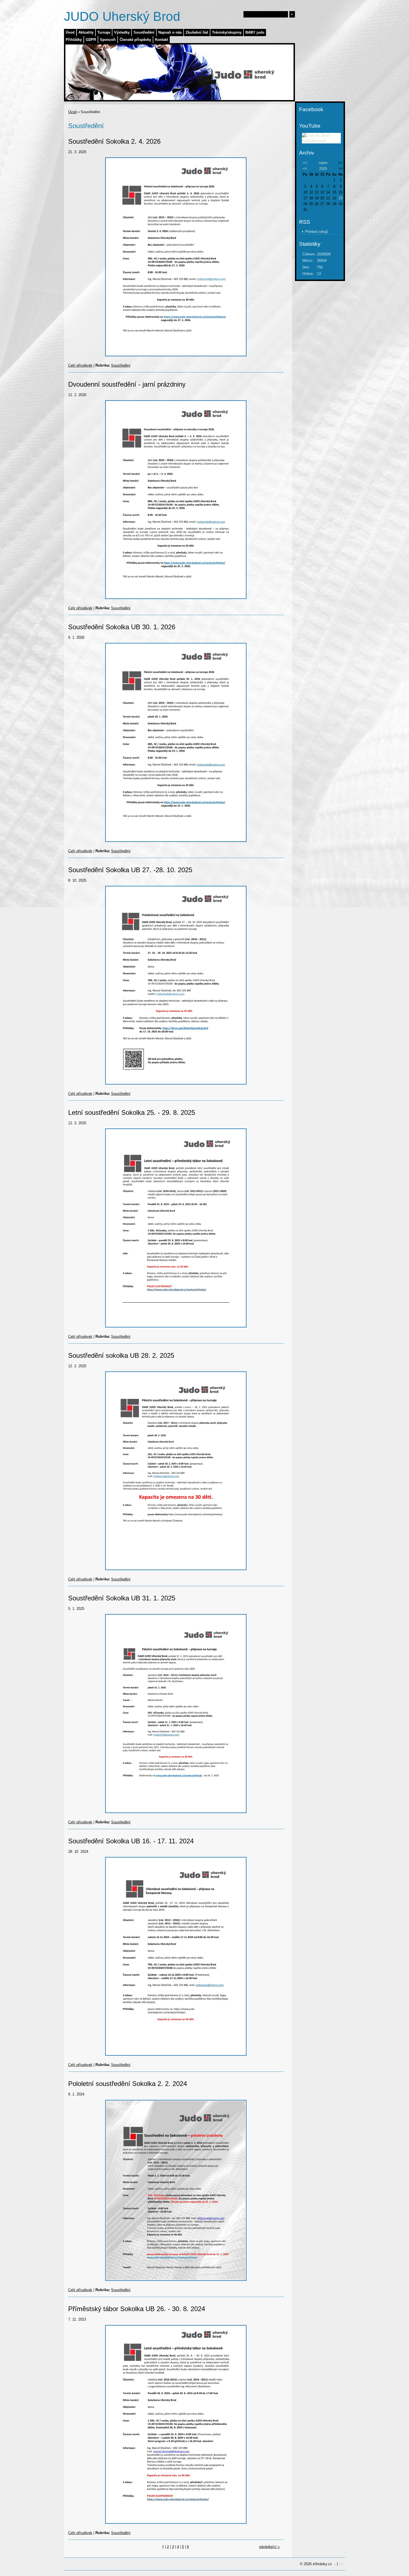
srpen (323, 163)
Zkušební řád (197, 32)
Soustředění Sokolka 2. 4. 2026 (114, 141)
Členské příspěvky (135, 40)
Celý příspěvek (80, 365)
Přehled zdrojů (316, 232)
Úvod (70, 32)
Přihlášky (74, 40)
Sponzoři (108, 40)
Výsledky (122, 32)
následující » (269, 2547)
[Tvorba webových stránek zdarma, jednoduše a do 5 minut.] (335, 2564)
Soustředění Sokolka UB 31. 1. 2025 (122, 1598)
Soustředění (144, 32)
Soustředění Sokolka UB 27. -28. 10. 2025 (130, 870)
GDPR (91, 40)
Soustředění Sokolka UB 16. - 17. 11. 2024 (131, 1841)
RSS (343, 2564)
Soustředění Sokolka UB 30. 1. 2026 (122, 627)
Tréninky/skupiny (227, 32)
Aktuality (86, 32)
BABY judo (255, 32)
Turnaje (104, 32)
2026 (323, 169)
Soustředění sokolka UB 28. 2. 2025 (121, 1355)
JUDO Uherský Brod (122, 16)
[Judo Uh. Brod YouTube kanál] (321, 141)
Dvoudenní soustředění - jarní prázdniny (127, 384)
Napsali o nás (170, 32)
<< (305, 163)
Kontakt (162, 40)
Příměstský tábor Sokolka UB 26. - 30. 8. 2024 (137, 2309)
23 (341, 198)
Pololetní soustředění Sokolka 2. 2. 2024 (128, 2084)
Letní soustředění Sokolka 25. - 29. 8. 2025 (132, 1112)
